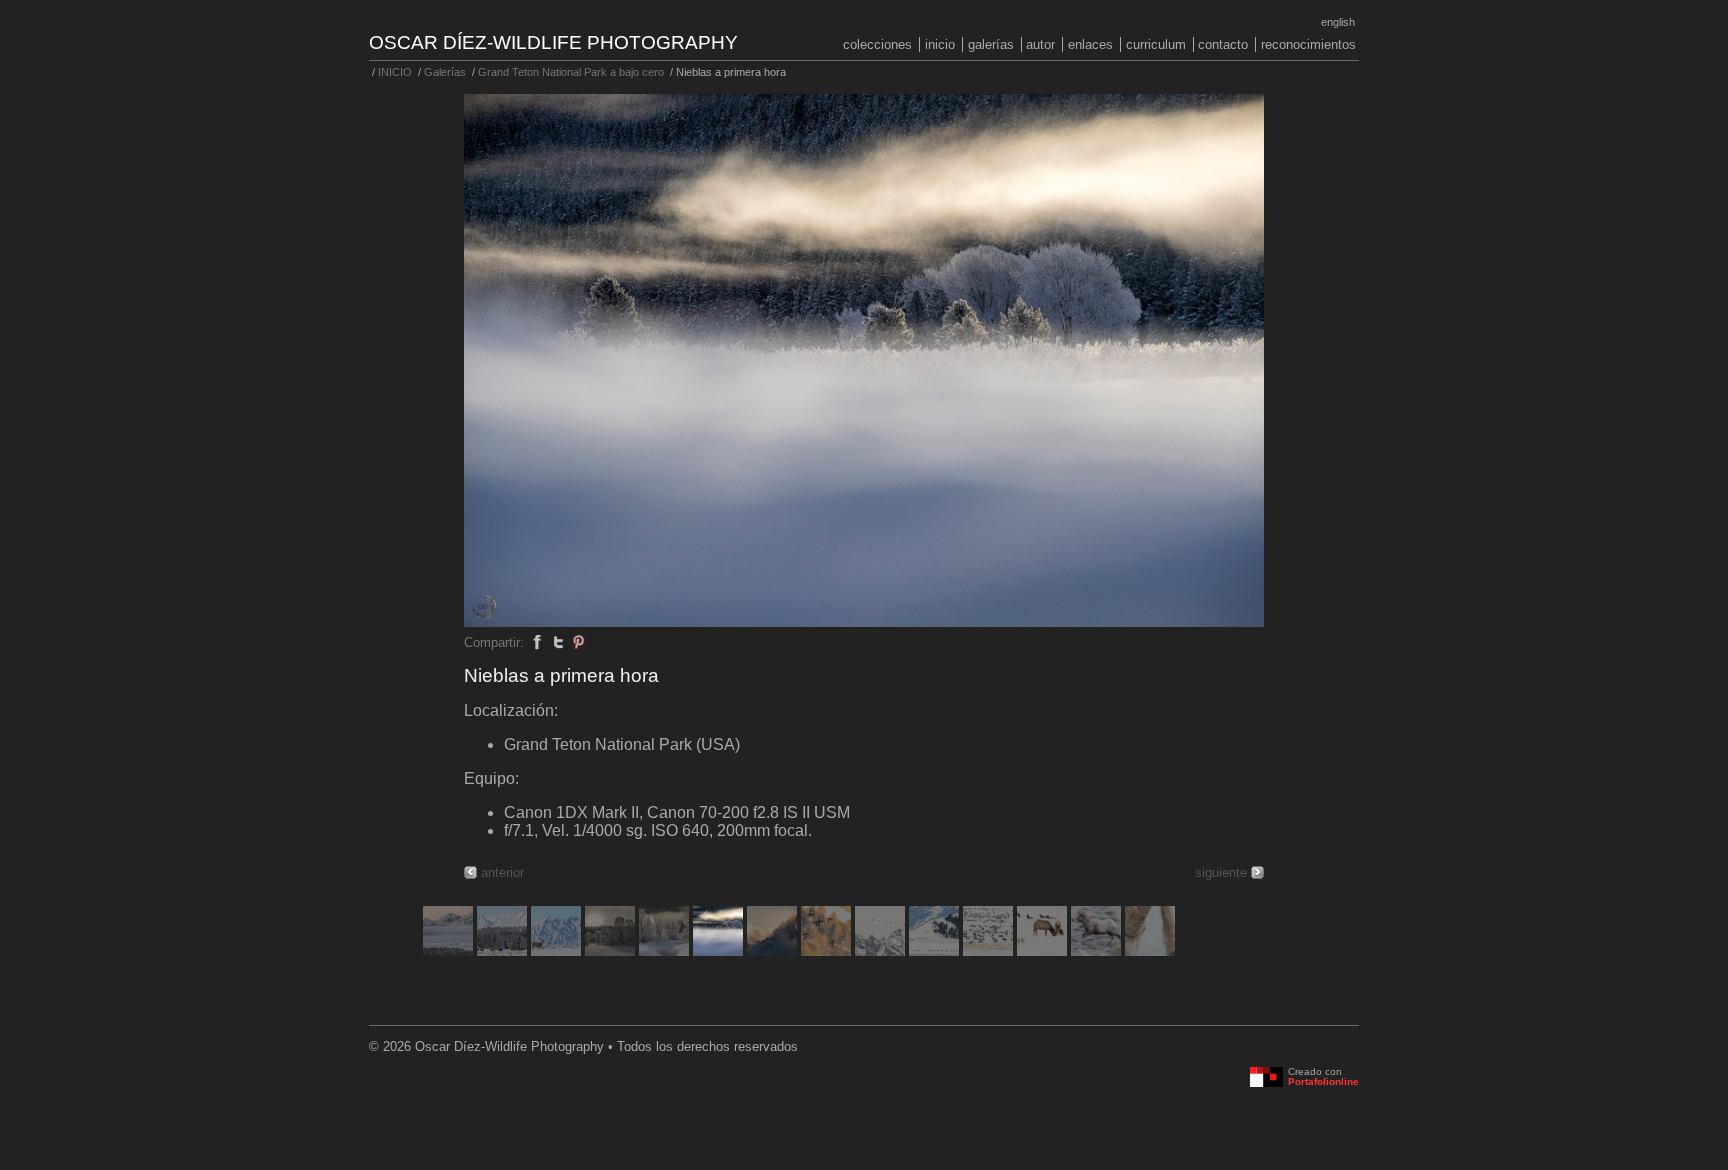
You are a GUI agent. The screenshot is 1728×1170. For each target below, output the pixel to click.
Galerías (991, 44)
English (1338, 22)
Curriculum (1156, 44)
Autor (1040, 44)
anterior (502, 872)
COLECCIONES (877, 44)
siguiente (1221, 872)
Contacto (1223, 44)
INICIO (940, 44)
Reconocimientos (1308, 44)
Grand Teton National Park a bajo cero (571, 72)
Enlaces (1090, 44)
